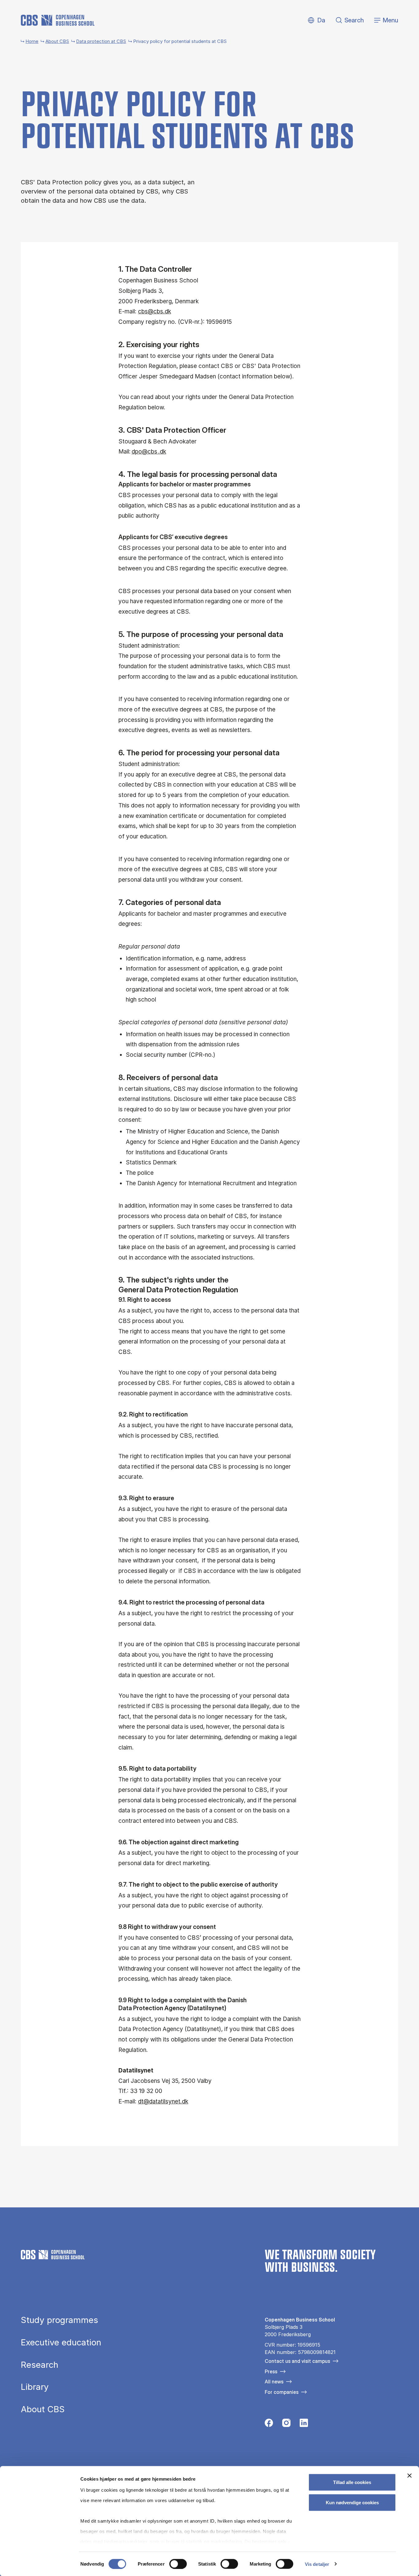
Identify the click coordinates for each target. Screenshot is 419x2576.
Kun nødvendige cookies (352, 2502)
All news (274, 2382)
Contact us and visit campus (297, 2361)
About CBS (57, 41)
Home (32, 41)
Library (35, 2387)
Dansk (316, 20)
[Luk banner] (409, 2476)
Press (271, 2371)
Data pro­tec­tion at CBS (101, 41)
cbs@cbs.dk (155, 311)
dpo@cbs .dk (149, 452)
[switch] (178, 2564)
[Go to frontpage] (58, 20)
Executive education (61, 2343)
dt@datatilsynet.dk (163, 2101)
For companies (282, 2392)
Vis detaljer (317, 2564)
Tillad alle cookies (352, 2482)
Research (40, 2365)
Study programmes (60, 2320)
